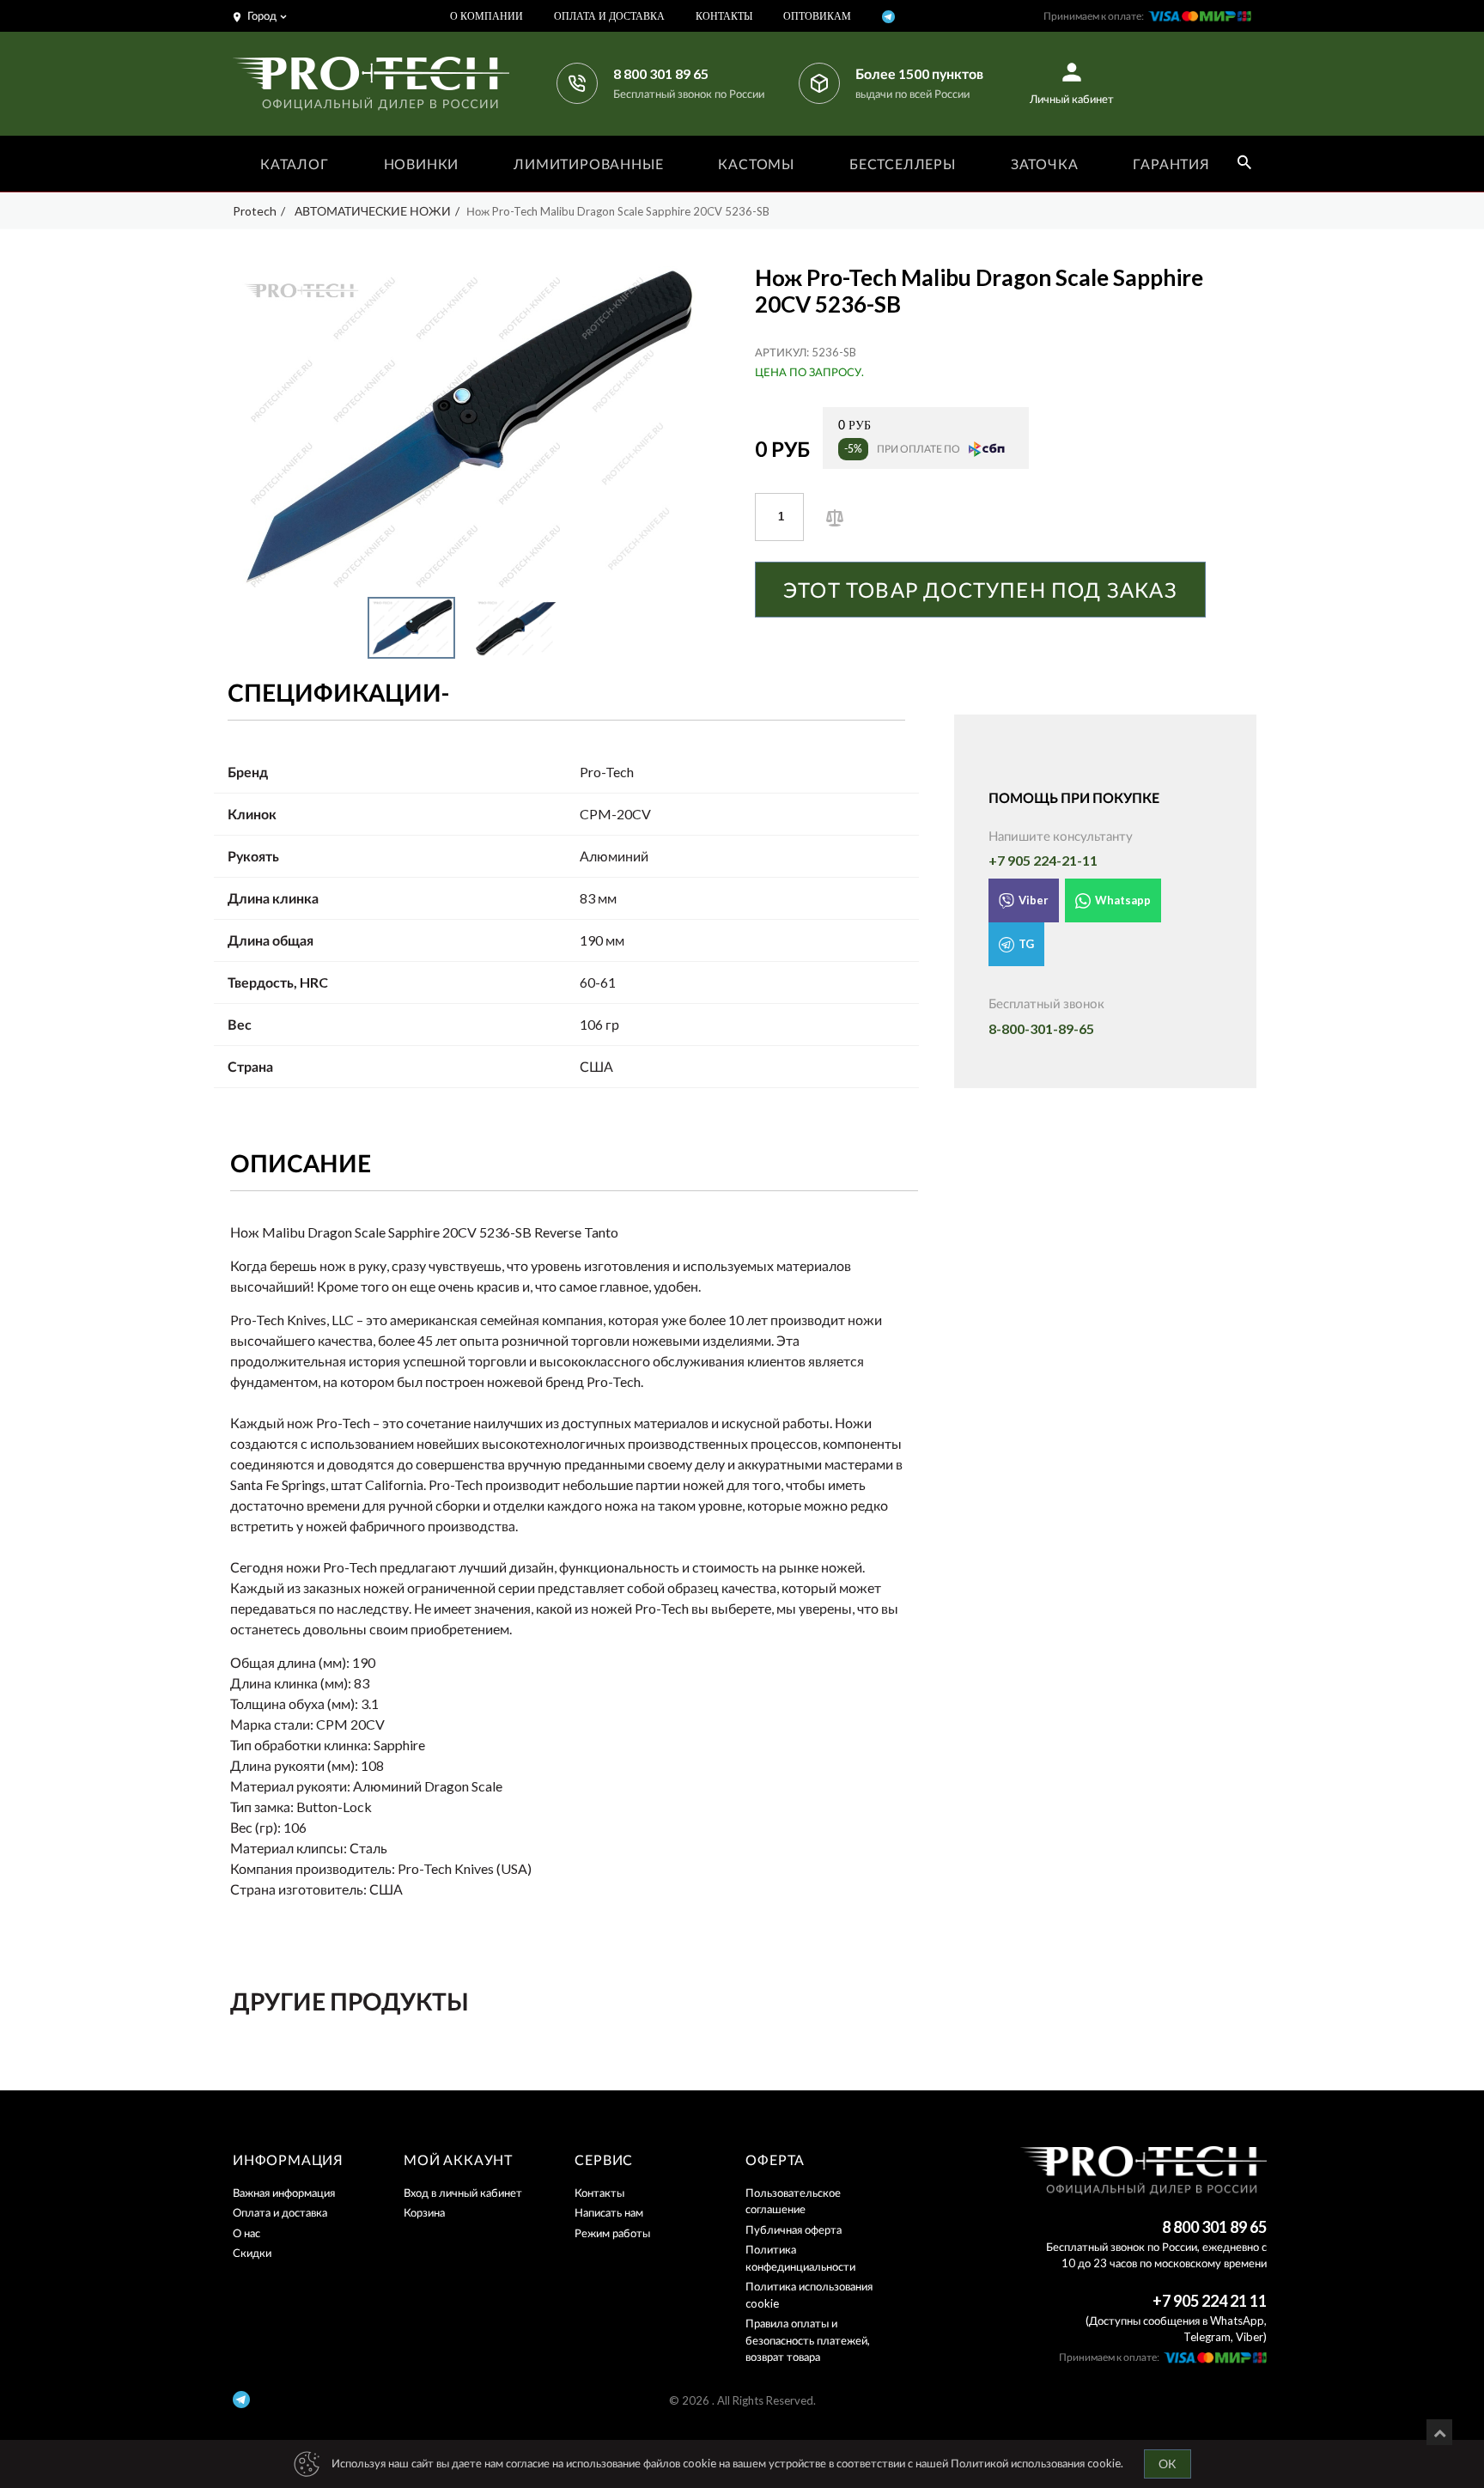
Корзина (424, 2212)
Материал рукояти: (290, 1786)
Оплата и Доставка (609, 16)
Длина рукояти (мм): (294, 1765)
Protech (255, 211)
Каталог (295, 164)
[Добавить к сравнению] (835, 516)
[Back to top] (1439, 2432)
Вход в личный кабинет (463, 2193)
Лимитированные (588, 164)
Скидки (252, 2253)
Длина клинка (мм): (291, 1683)
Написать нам (609, 2212)
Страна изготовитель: (298, 1889)
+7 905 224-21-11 (1043, 860)
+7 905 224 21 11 (1210, 2301)
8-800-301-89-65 (1041, 1028)
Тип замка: (262, 1807)
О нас (246, 2233)
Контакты (724, 16)
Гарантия (1171, 164)
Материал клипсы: (289, 1848)
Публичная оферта (794, 2229)
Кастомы (756, 164)
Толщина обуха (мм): (294, 1703)
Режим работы (612, 2233)
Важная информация (284, 2193)
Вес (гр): (255, 1827)
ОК (1168, 2464)
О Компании (487, 16)
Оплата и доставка (280, 2212)
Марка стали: (272, 1724)
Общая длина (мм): (290, 1662)
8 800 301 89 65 (661, 73)
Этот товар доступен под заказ (980, 590)
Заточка (1045, 164)
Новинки (422, 164)
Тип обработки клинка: (301, 1745)
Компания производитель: (313, 1868)
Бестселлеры (903, 164)
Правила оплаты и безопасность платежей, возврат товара (808, 2340)
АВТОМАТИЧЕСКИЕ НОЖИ (373, 211)
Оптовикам (817, 16)
